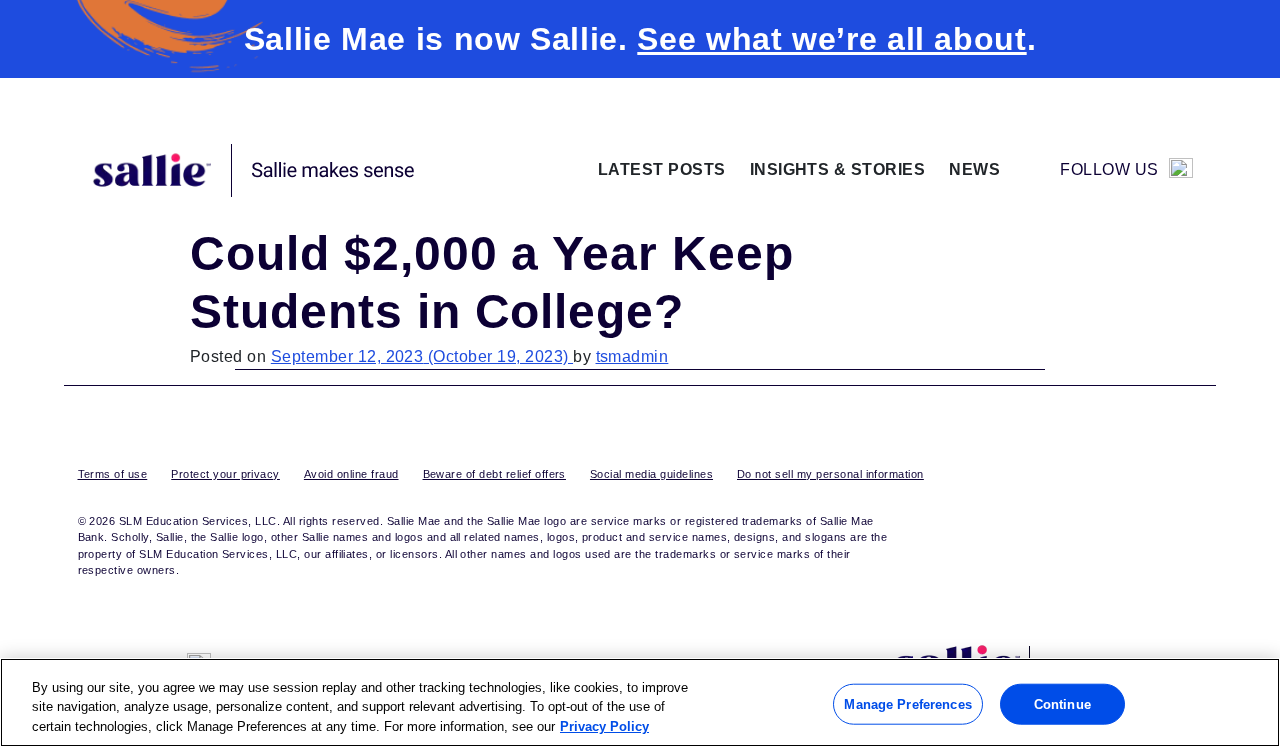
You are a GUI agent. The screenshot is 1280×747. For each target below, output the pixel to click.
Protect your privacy (225, 474)
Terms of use (113, 474)
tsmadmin (632, 356)
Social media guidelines (651, 474)
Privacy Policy (604, 726)
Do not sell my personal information (830, 474)
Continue (1062, 703)
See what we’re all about (831, 39)
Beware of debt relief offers (494, 474)
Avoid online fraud (351, 474)
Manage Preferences (907, 703)
